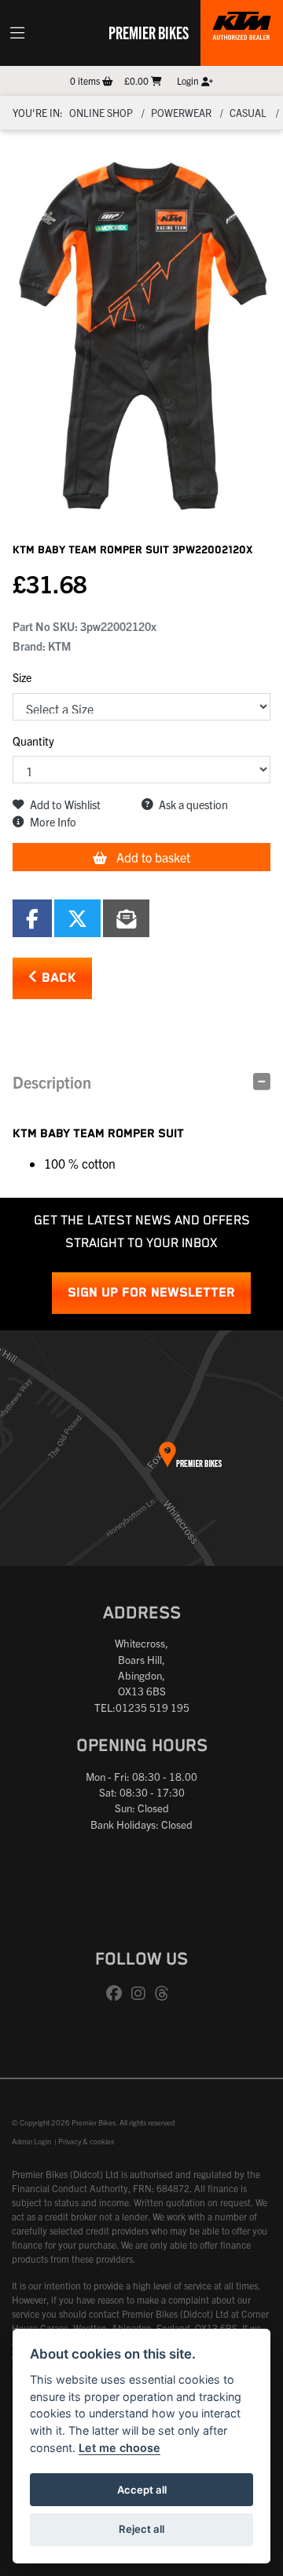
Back (57, 978)
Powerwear (181, 113)
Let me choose (119, 2448)
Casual (248, 113)
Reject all (141, 2529)
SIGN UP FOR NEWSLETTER (151, 1293)
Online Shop (101, 113)
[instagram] (142, 1994)
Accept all (142, 2490)
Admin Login (31, 2141)
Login (189, 80)
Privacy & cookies (86, 2141)
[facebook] (118, 1994)
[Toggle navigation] (17, 33)
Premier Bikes (149, 32)
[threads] (166, 1994)
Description (52, 1082)
